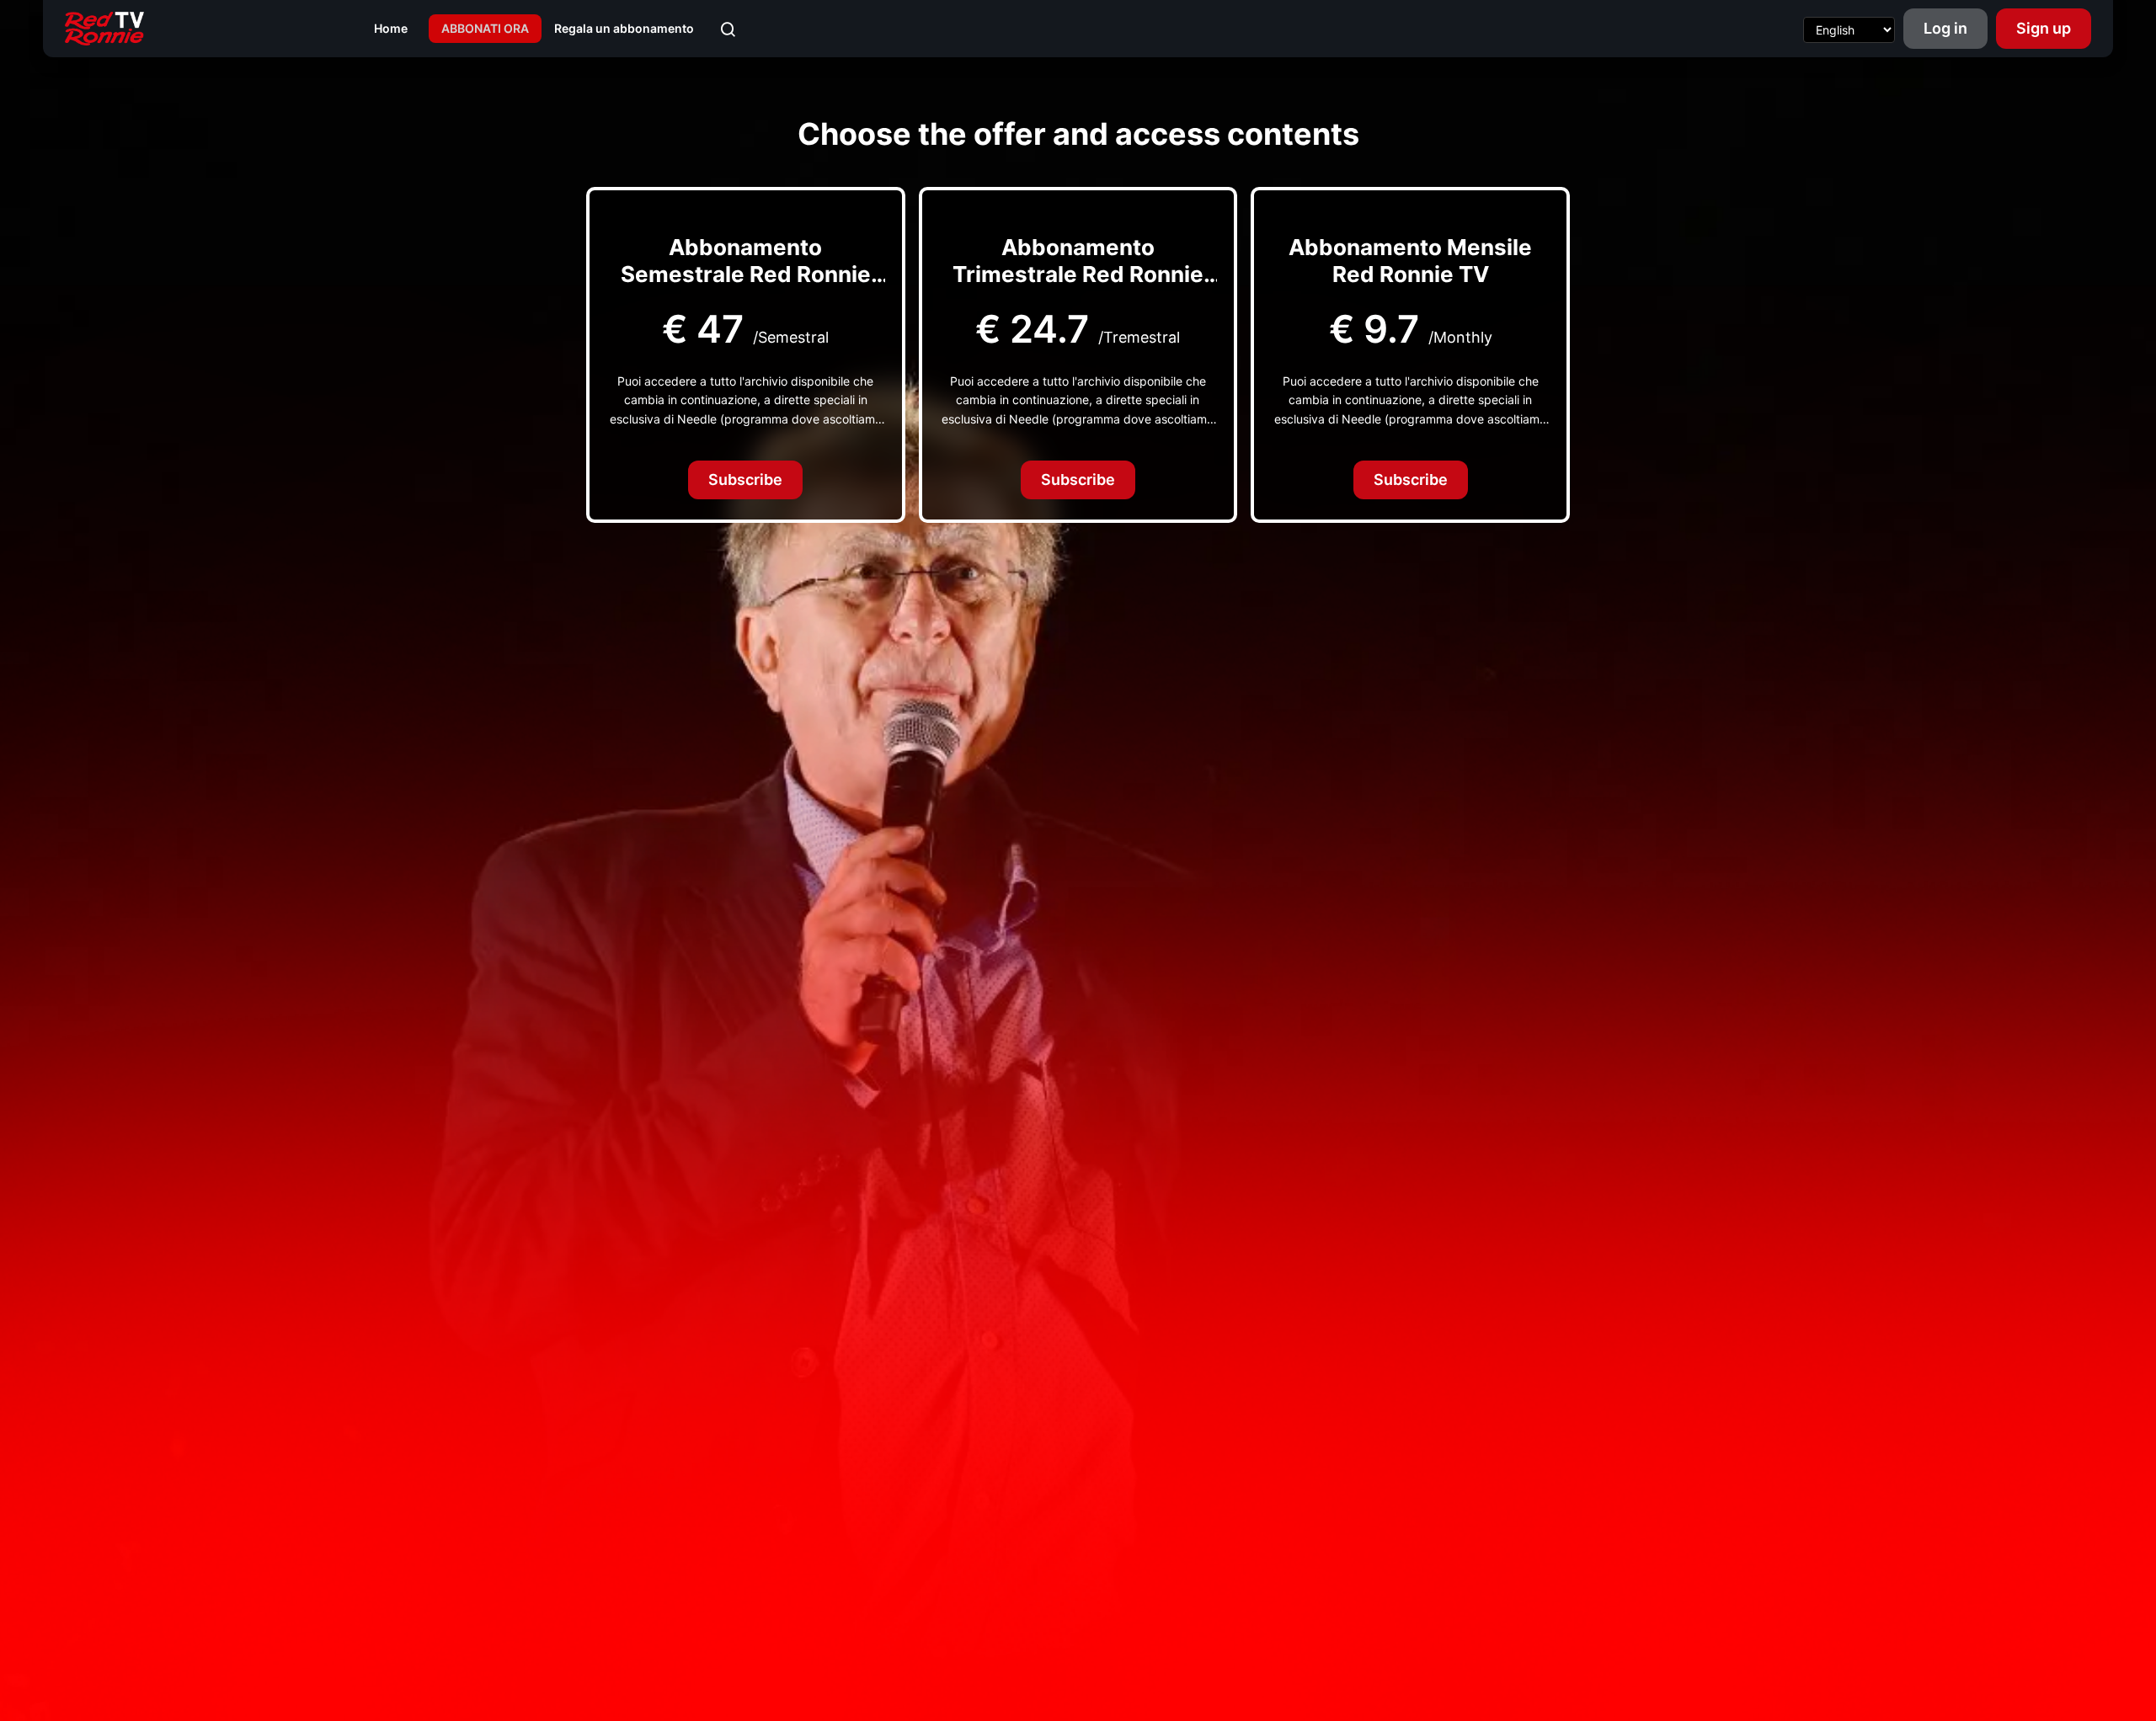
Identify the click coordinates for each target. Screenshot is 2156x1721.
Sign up (2044, 28)
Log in (1945, 28)
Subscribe (745, 480)
